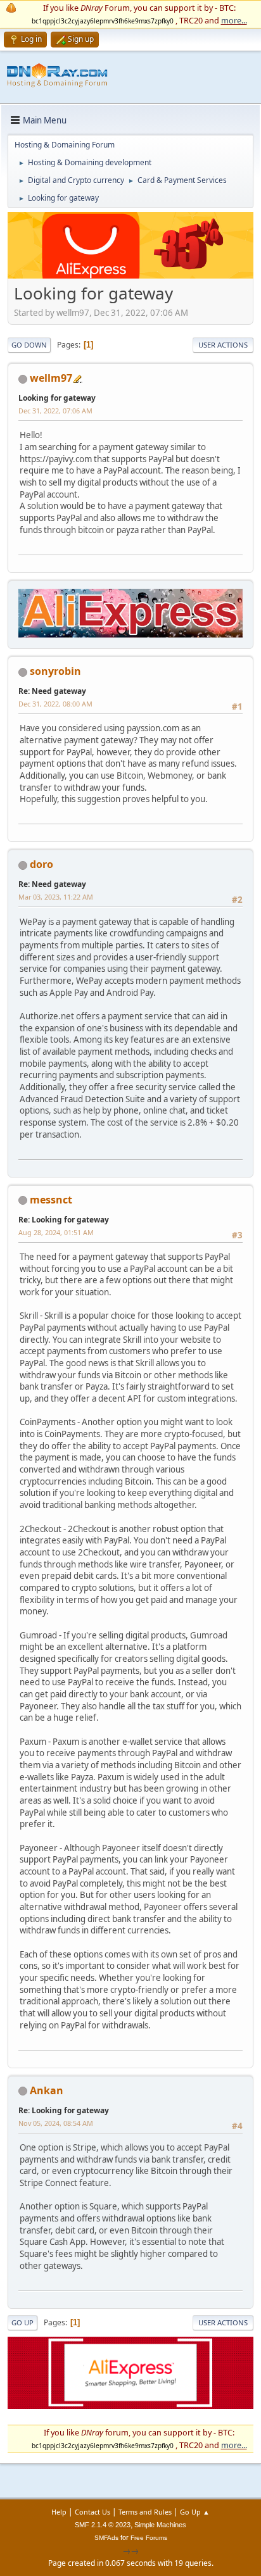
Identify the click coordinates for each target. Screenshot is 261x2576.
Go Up (22, 2322)
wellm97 (51, 378)
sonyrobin (55, 671)
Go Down (29, 345)
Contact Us (92, 2512)
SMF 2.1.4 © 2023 (103, 2525)
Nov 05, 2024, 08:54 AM (56, 2123)
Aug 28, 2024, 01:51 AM (56, 1232)
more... (234, 20)
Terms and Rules (145, 2512)
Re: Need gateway (52, 691)
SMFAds (106, 2538)
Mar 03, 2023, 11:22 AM (56, 897)
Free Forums (149, 2538)
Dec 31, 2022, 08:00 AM (55, 704)
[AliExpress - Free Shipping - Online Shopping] (130, 275)
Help (59, 2512)
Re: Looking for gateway (64, 1220)
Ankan (47, 2090)
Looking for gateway (57, 398)
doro (41, 864)
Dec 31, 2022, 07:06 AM (55, 411)
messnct (51, 1200)
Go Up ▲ (195, 2512)
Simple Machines (160, 2525)
